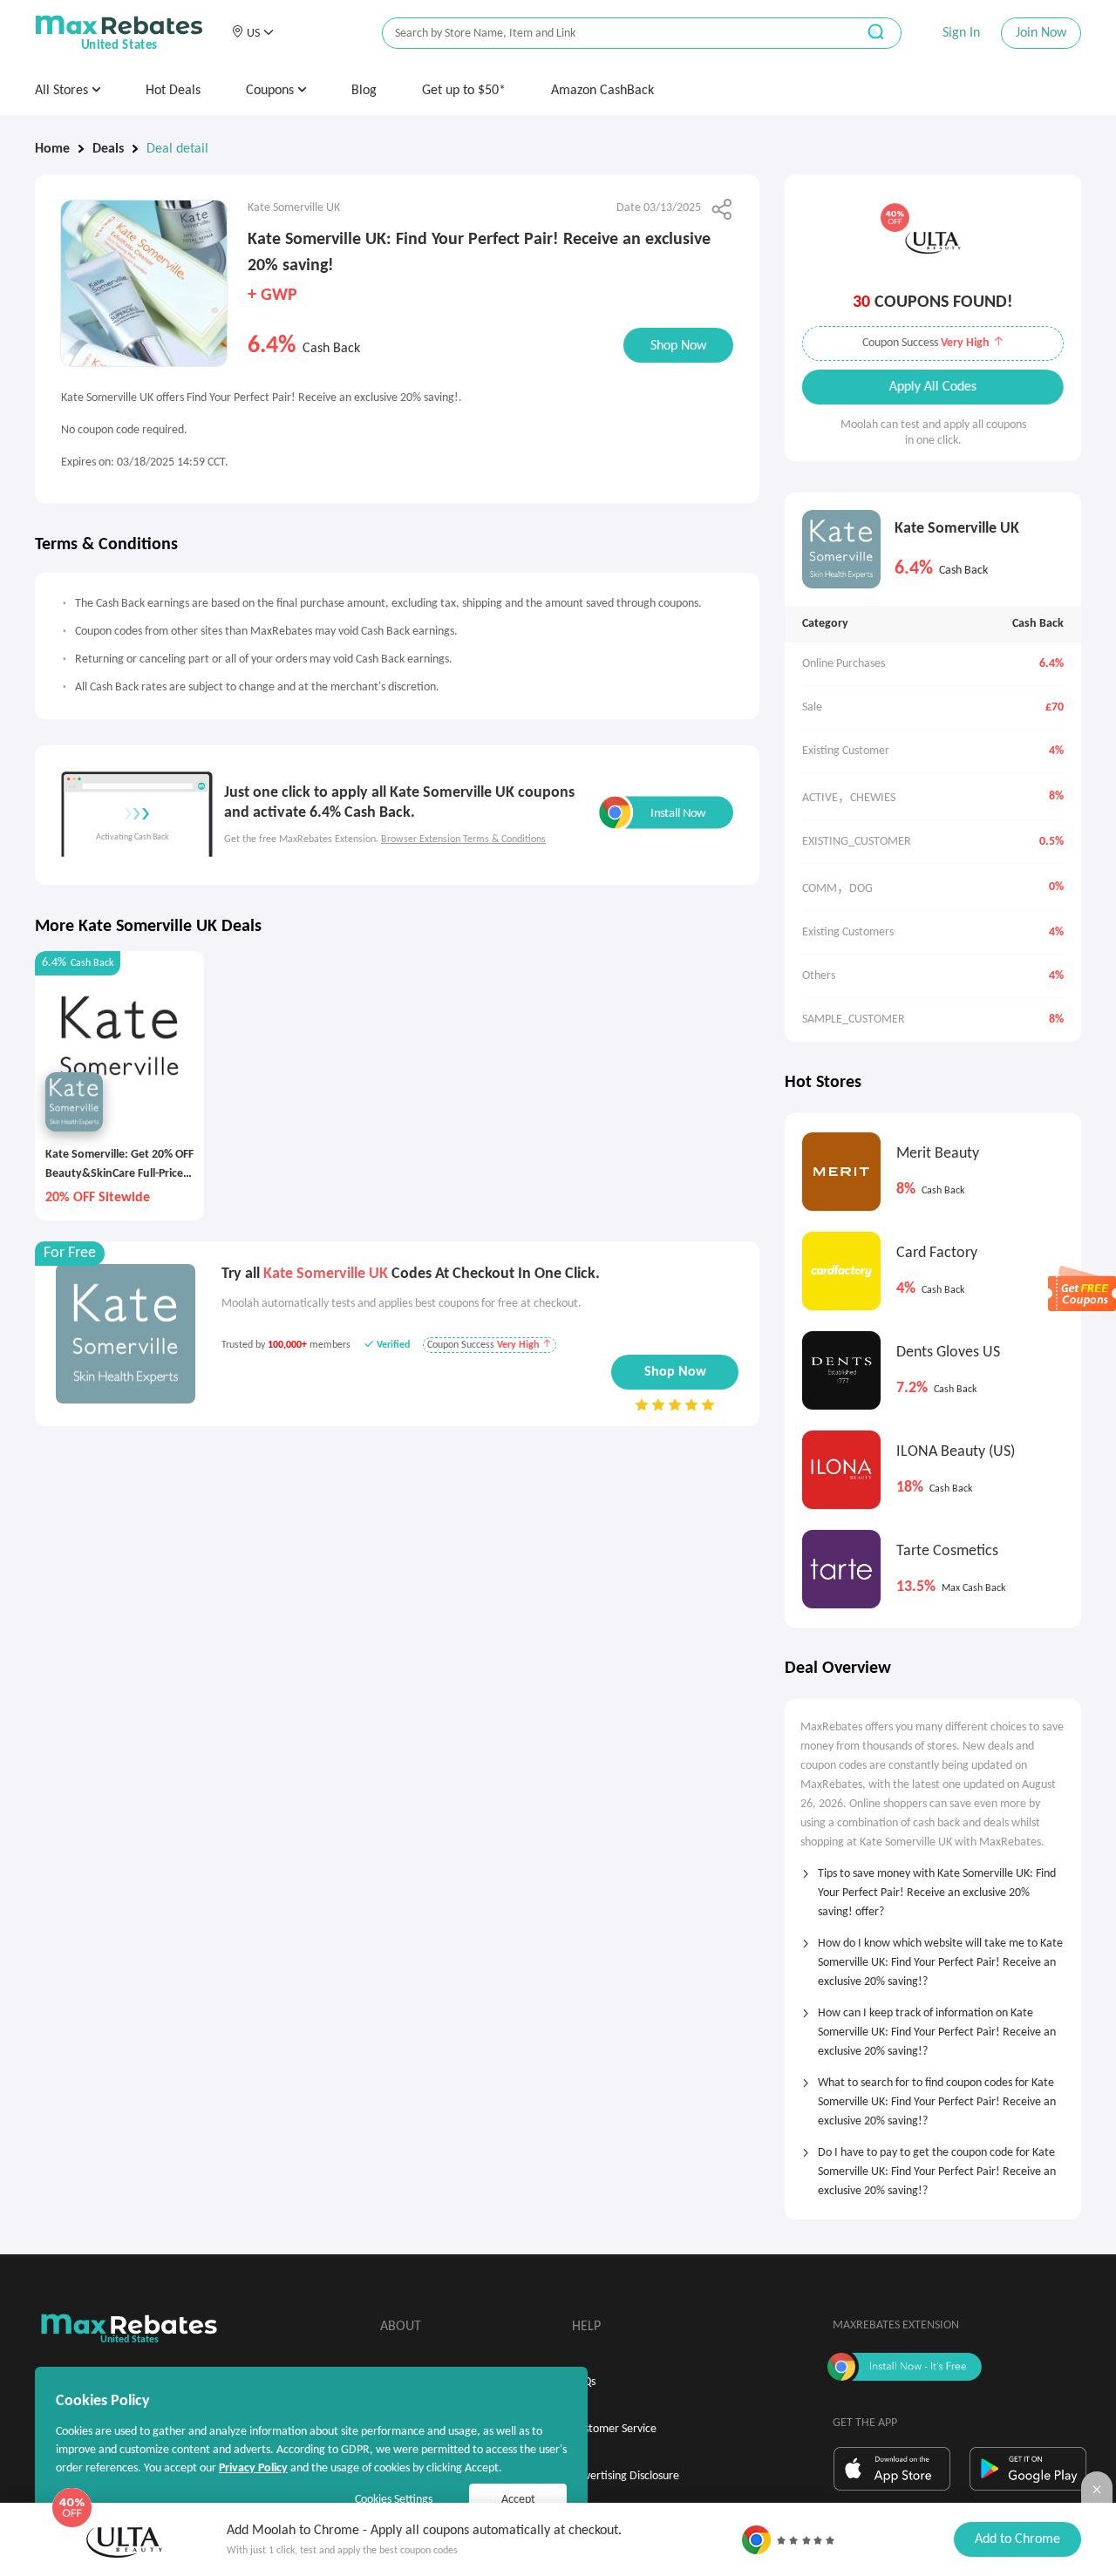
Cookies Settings (394, 2500)
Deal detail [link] (177, 149)
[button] (252, 33)
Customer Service (614, 2429)
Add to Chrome (1017, 2539)
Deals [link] (108, 149)
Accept (518, 2500)
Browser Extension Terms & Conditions (463, 839)
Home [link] (52, 149)
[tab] (933, 1887)
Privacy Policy (253, 2468)
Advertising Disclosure (626, 2476)
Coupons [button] (272, 91)
